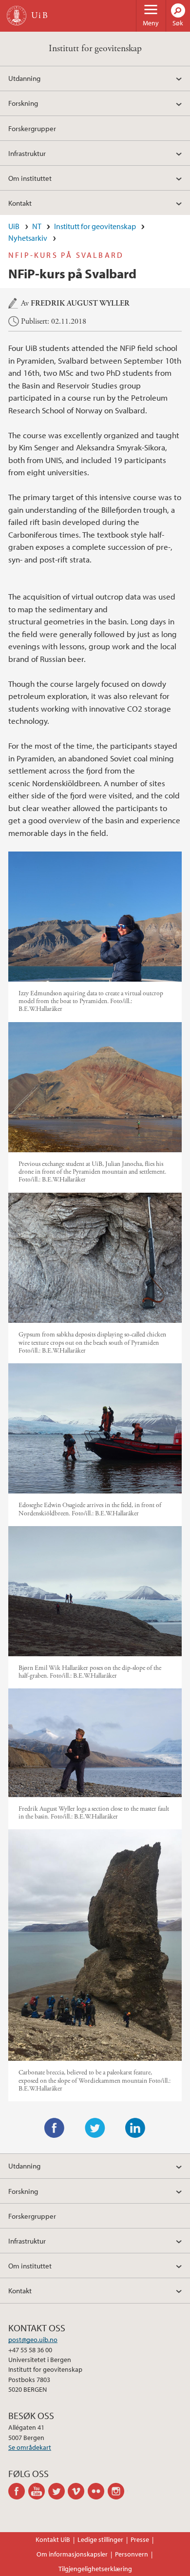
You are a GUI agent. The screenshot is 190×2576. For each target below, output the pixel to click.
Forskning (23, 103)
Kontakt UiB (53, 2539)
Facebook (55, 2128)
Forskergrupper (32, 128)
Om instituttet (30, 178)
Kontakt (20, 203)
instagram (118, 2491)
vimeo (78, 2491)
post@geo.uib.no (33, 2340)
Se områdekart (30, 2447)
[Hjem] (17, 16)
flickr (98, 2491)
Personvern (132, 2554)
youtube (38, 2491)
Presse (140, 2539)
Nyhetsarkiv (28, 238)
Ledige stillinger (100, 2539)
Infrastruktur (27, 153)
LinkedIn (135, 2128)
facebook (18, 2491)
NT (37, 226)
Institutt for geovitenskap (95, 48)
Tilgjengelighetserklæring (95, 2569)
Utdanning (24, 78)
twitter (58, 2491)
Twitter (95, 2128)
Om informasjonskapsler (72, 2554)
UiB (14, 226)
